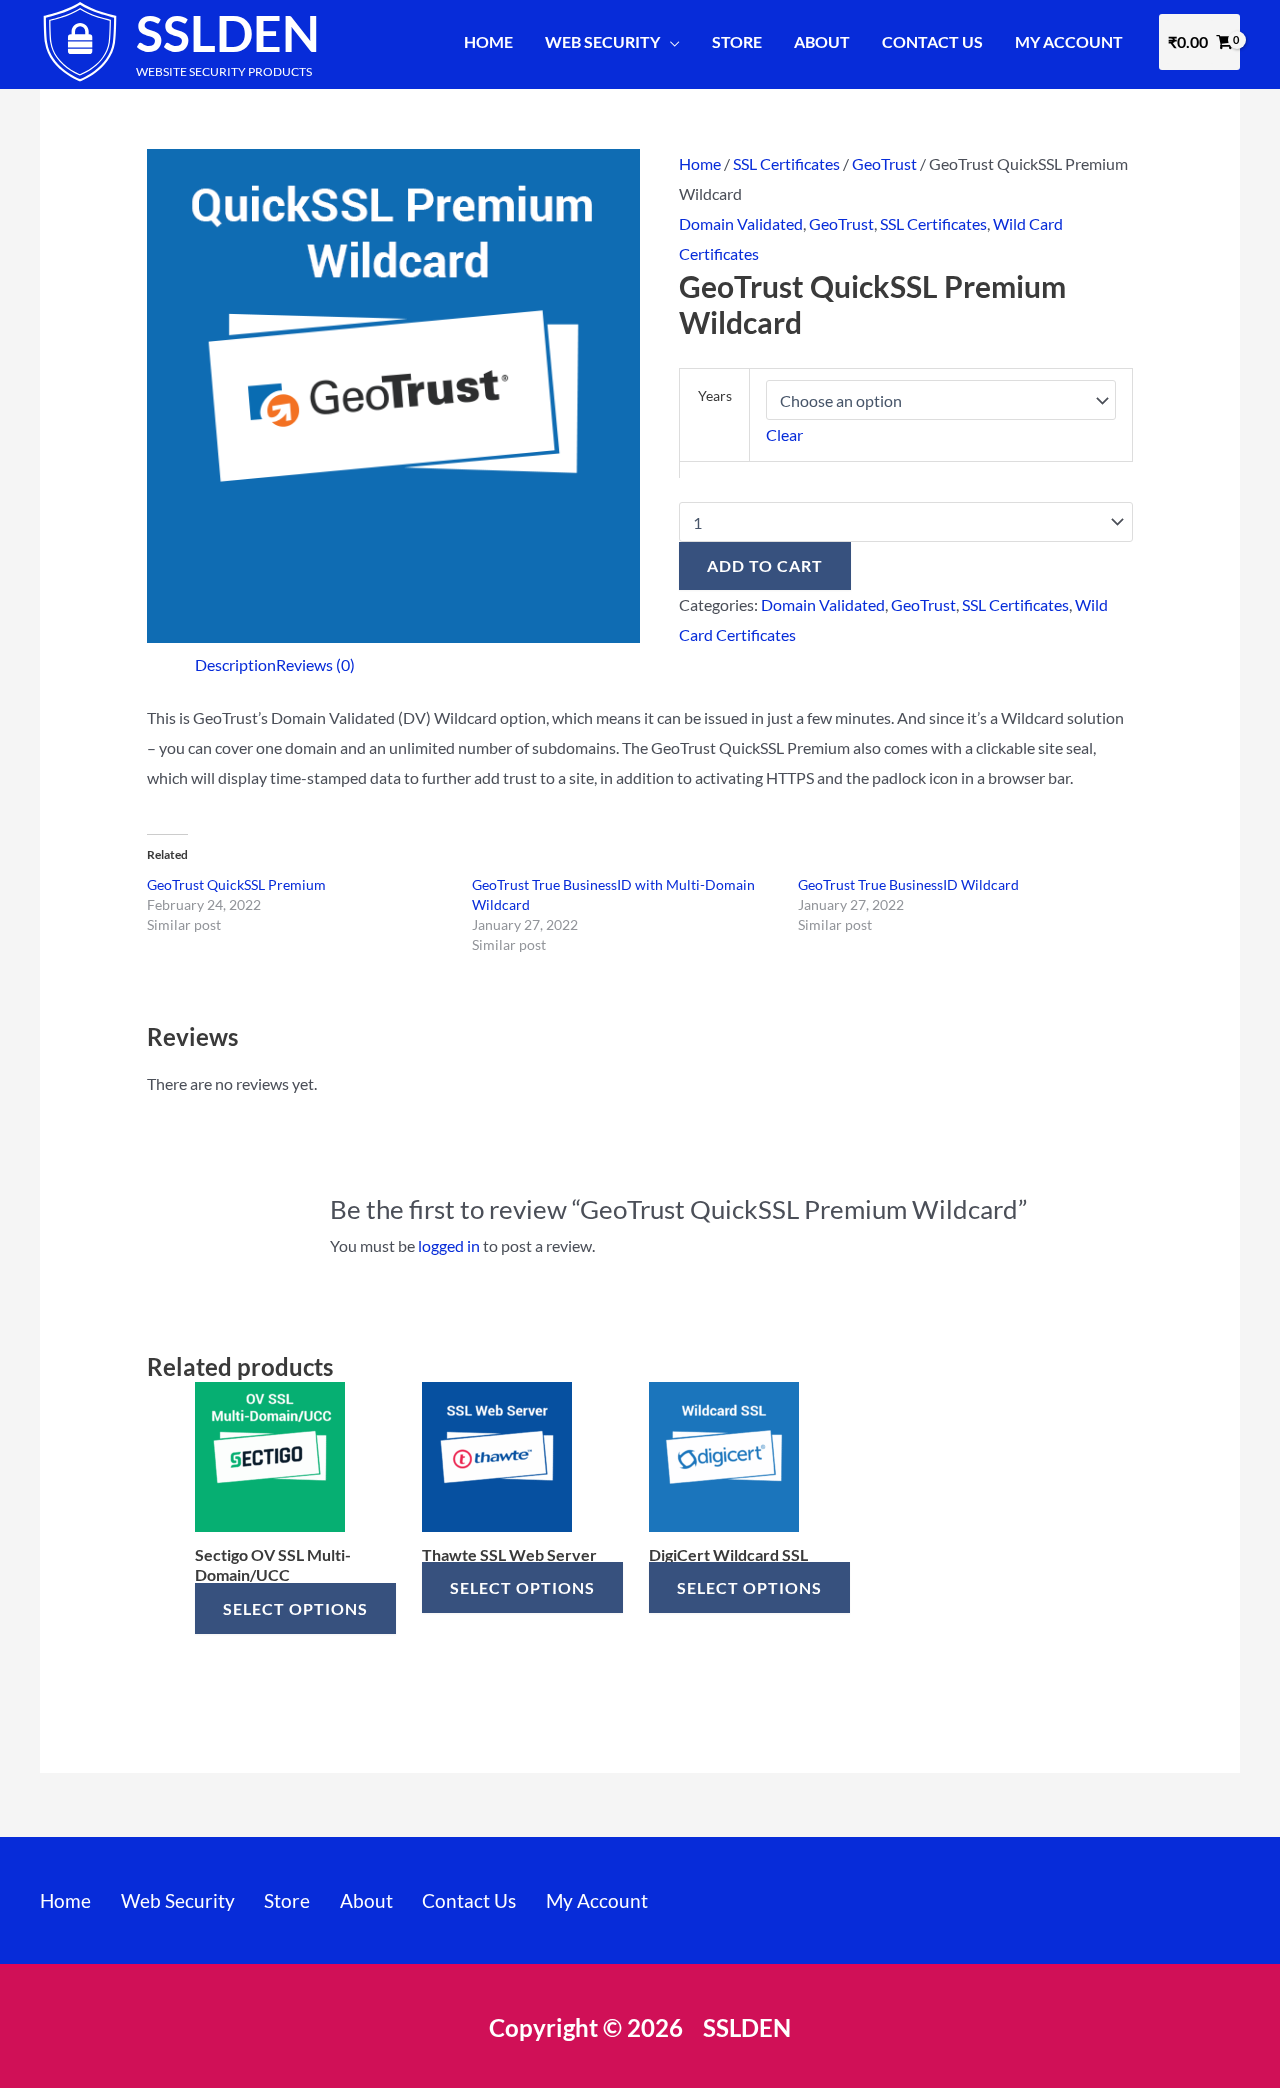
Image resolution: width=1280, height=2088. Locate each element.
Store (737, 41)
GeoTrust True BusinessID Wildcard (908, 884)
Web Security (602, 41)
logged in (449, 1245)
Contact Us (932, 41)
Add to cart (765, 565)
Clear (784, 434)
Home (488, 41)
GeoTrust (884, 163)
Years (715, 395)
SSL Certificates (786, 163)
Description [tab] (235, 664)
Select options (295, 1608)
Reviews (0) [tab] (315, 664)
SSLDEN (228, 33)
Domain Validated (741, 223)
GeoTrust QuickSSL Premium (236, 884)
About (822, 41)
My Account (1069, 41)
